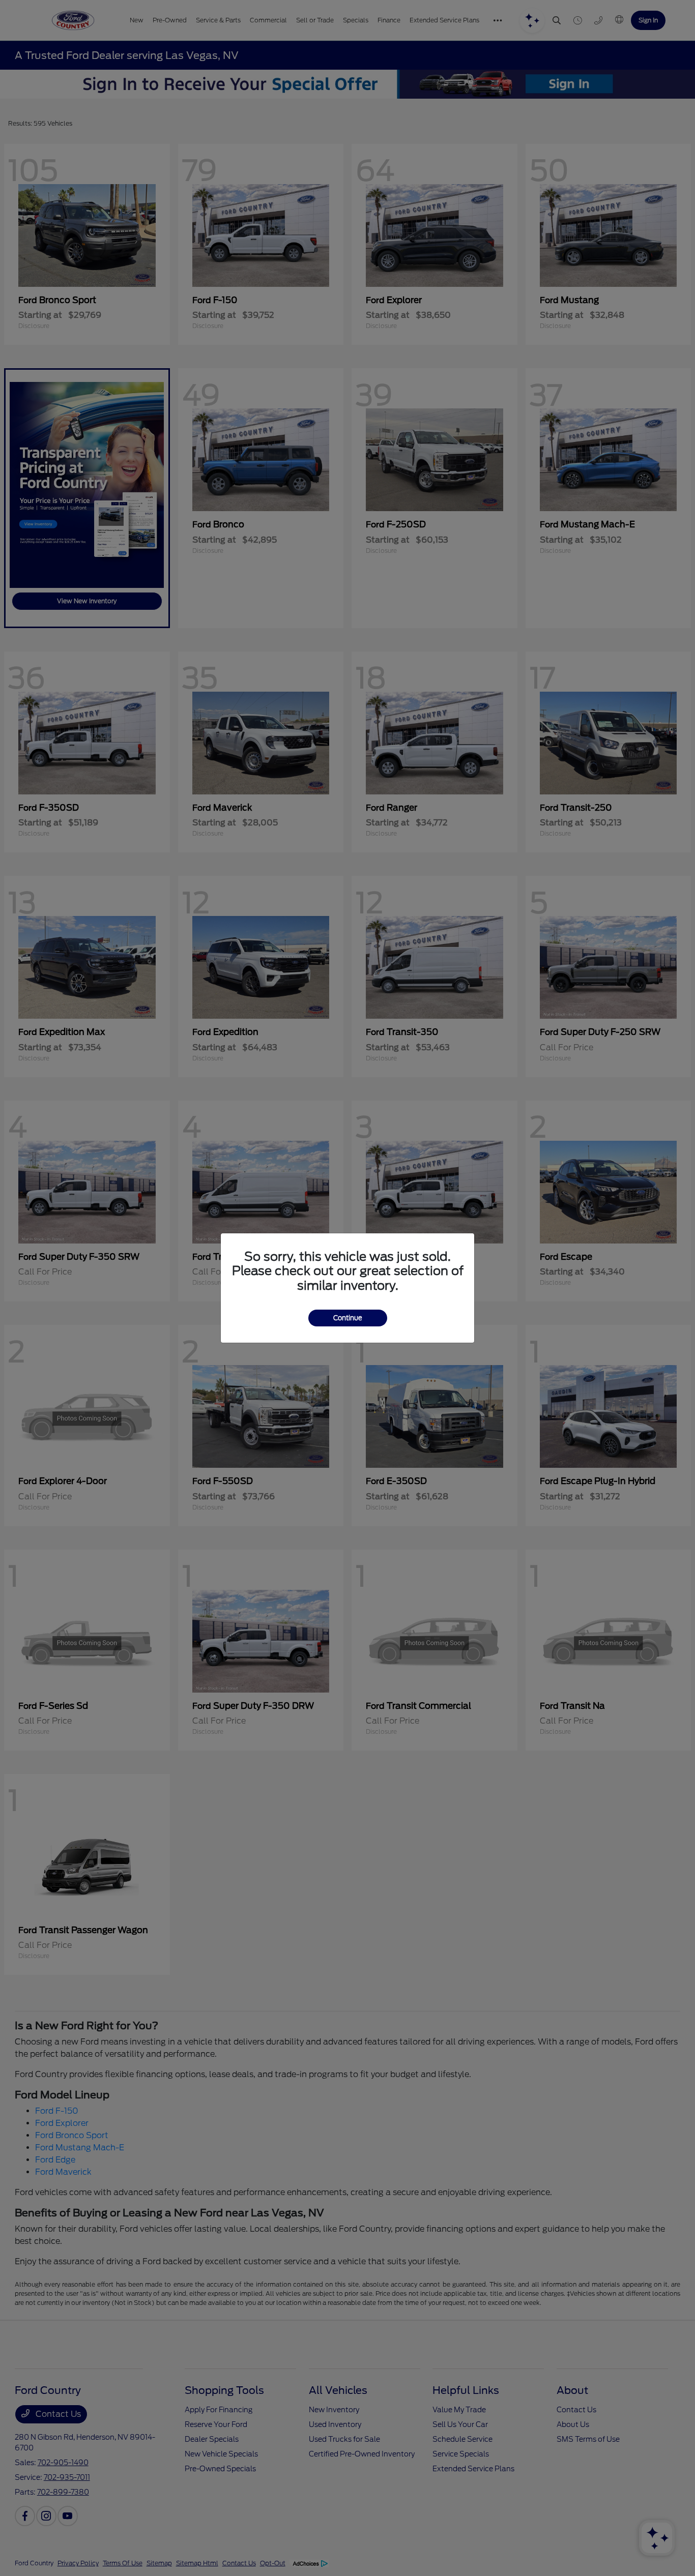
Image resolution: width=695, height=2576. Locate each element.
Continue (348, 1318)
